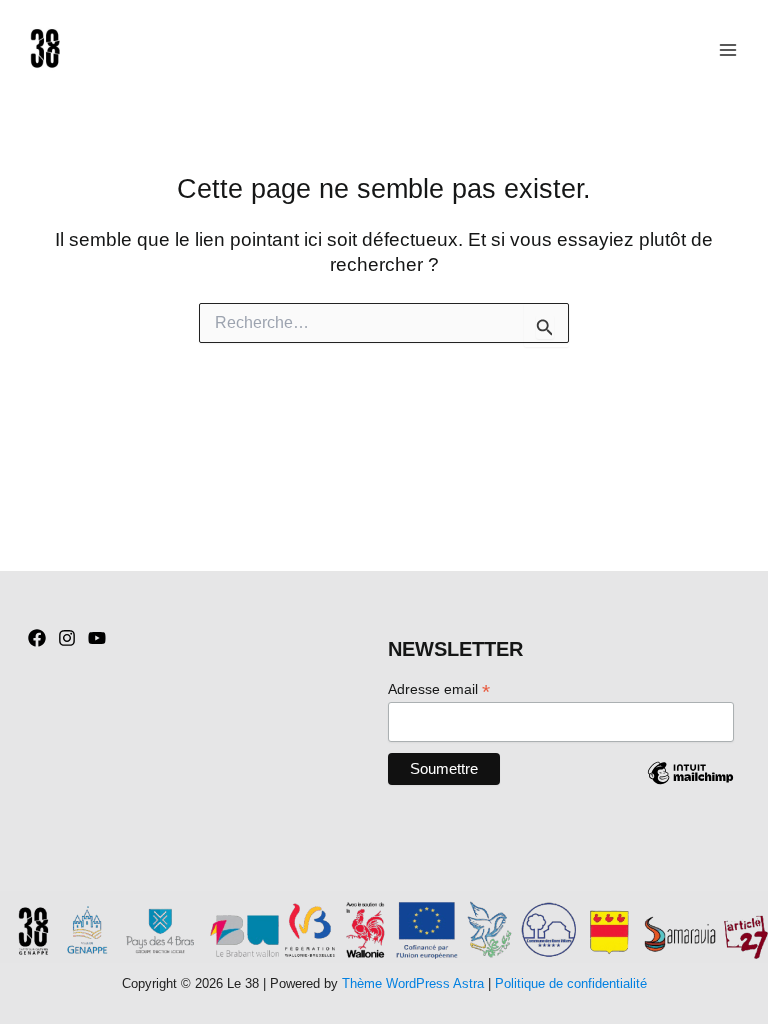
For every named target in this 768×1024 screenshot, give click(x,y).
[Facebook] (37, 638)
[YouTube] (97, 638)
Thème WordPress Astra (413, 983)
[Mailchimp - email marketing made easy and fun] (690, 788)
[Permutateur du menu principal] (728, 49)
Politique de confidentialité (571, 983)
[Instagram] (67, 638)
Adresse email (439, 689)
